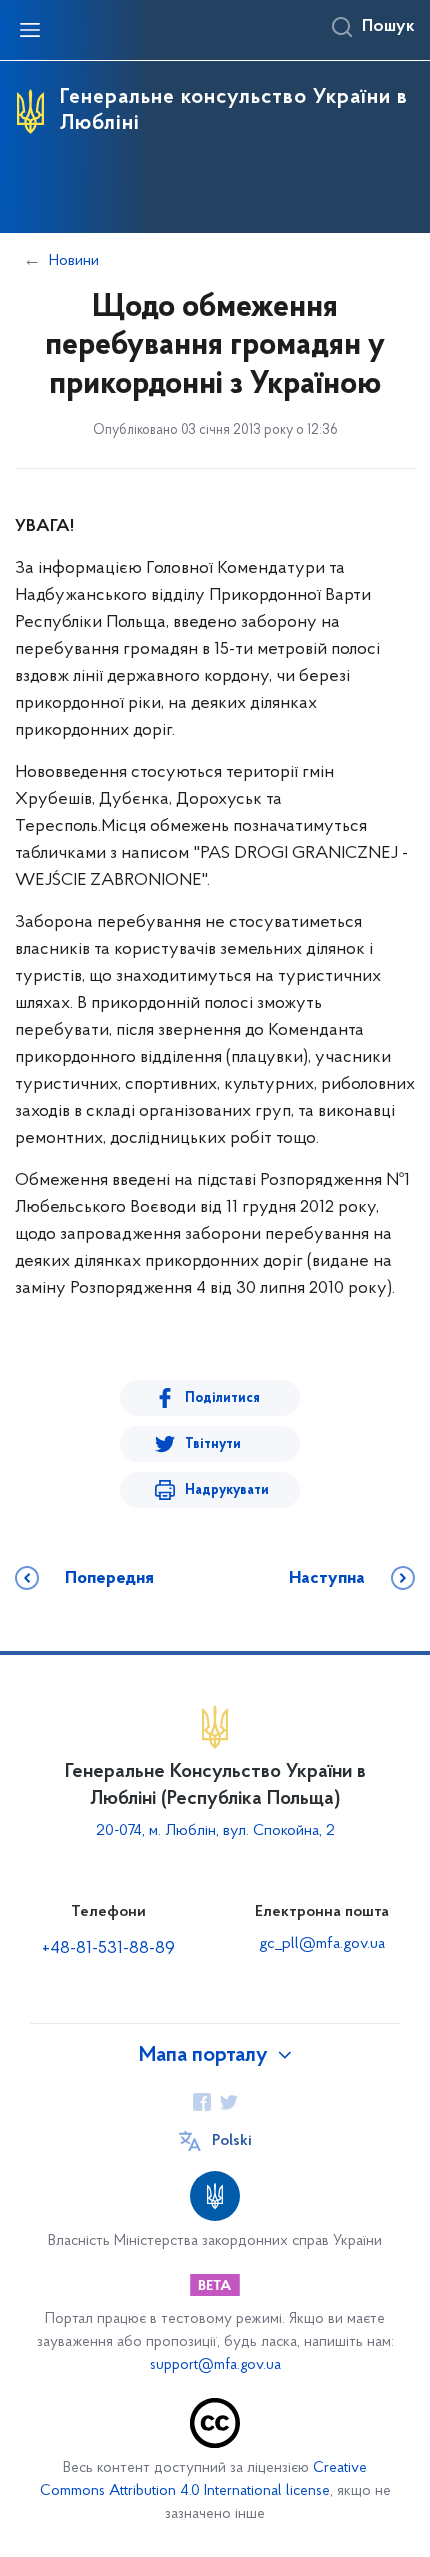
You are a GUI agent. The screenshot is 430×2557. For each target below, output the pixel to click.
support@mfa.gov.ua (215, 2365)
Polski (232, 2141)
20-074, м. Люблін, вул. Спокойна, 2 (215, 1831)
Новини (74, 261)
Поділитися (222, 1398)
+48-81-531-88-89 (108, 1949)
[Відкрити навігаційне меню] (30, 30)
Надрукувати (227, 1490)
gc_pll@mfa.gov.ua (322, 1944)
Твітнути (213, 1444)
